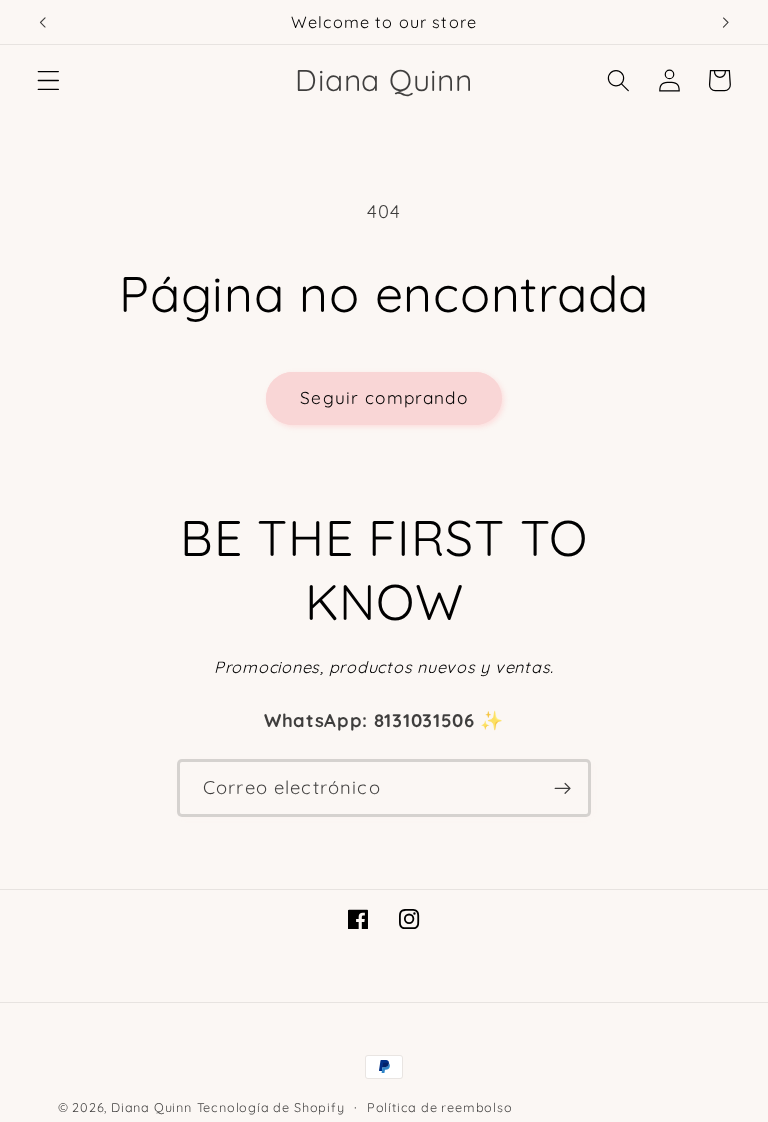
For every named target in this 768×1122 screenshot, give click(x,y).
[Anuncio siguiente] (725, 22)
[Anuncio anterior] (43, 22)
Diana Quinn (151, 1107)
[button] (48, 80)
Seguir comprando (383, 397)
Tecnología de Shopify (271, 1107)
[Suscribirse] (562, 788)
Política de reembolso (440, 1107)
